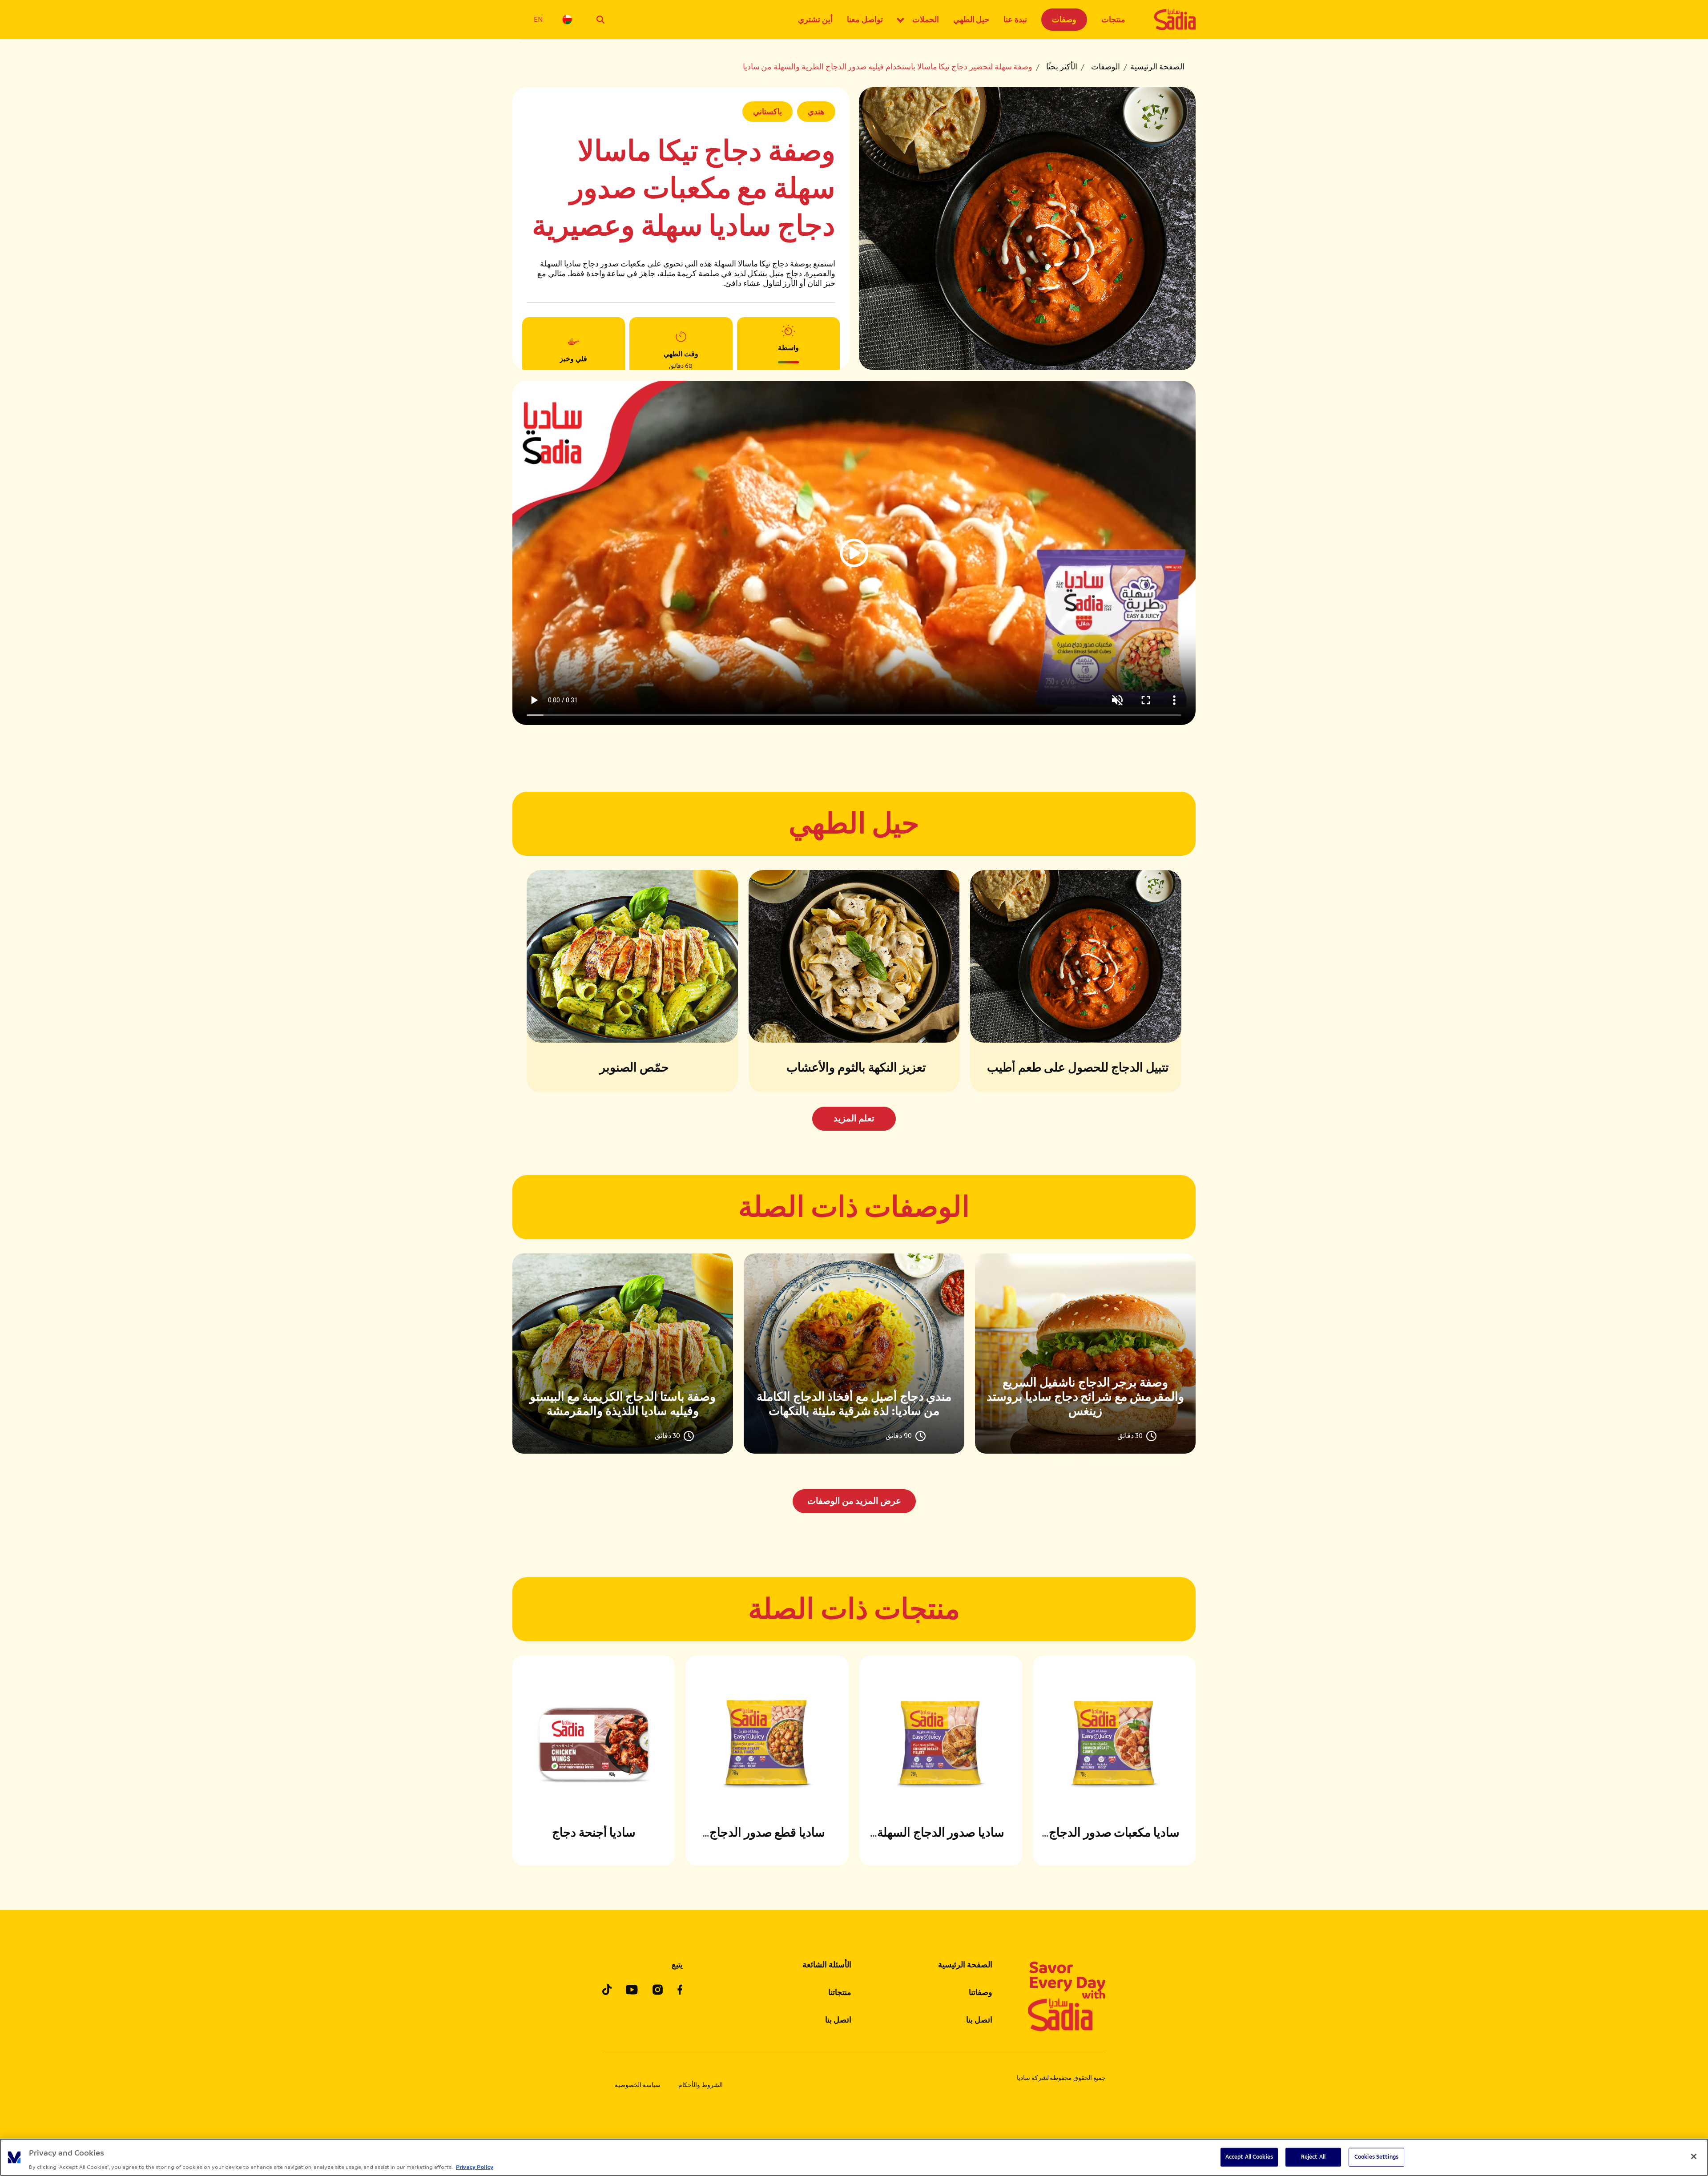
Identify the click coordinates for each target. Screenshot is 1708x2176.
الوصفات (1106, 67)
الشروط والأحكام (701, 2085)
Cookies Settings (1376, 2156)
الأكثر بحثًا (1062, 67)
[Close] (1694, 2156)
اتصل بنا (979, 2020)
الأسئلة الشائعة (827, 1965)
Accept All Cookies (1249, 2156)
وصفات (1064, 20)
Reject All (1313, 2156)
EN (538, 19)
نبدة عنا (1015, 20)
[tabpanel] (854, 1383)
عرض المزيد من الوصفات (854, 1501)
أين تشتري (815, 20)
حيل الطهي (971, 20)
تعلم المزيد (854, 1118)
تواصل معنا (865, 20)
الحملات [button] (926, 20)
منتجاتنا (840, 1992)
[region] (854, 2157)
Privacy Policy (475, 2167)
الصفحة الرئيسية (1157, 67)
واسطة (788, 348)
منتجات (1113, 20)
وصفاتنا (981, 1992)
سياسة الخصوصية (638, 2085)
